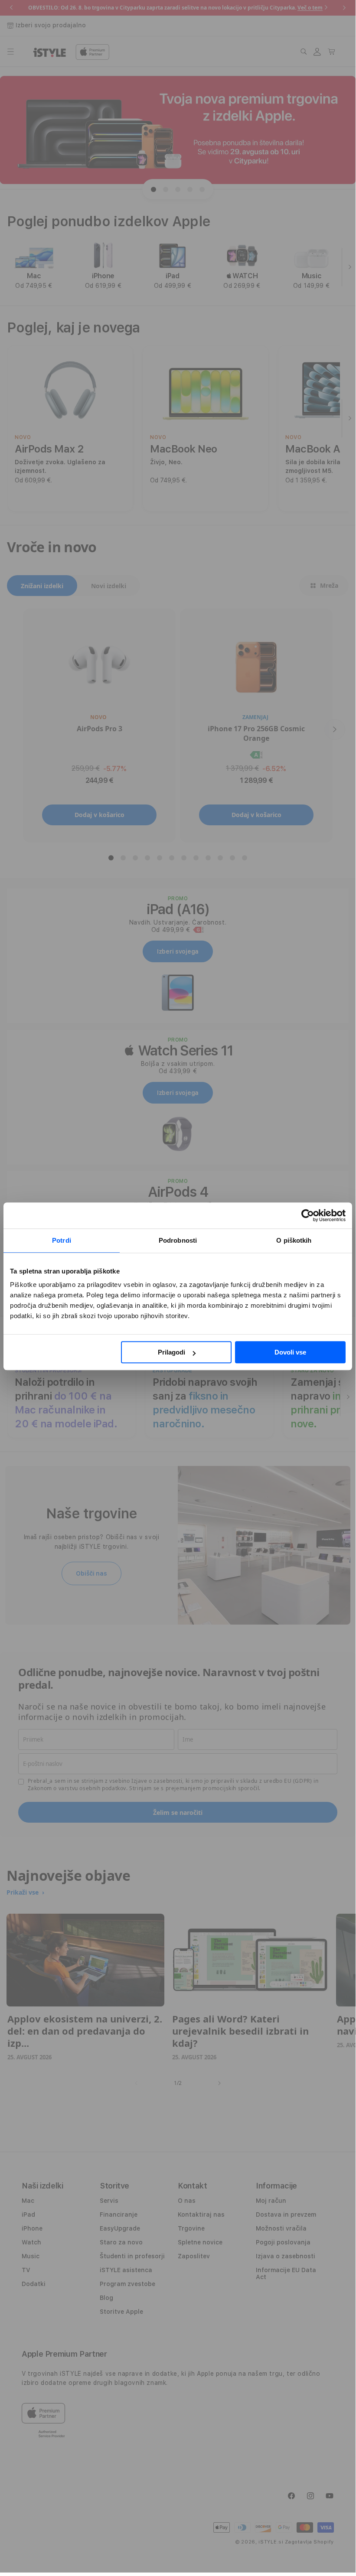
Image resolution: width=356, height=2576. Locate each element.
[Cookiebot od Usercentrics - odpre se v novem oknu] (308, 1215)
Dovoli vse (290, 1352)
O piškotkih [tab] (294, 1240)
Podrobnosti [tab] (178, 1240)
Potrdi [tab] (62, 1240)
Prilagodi (171, 1352)
